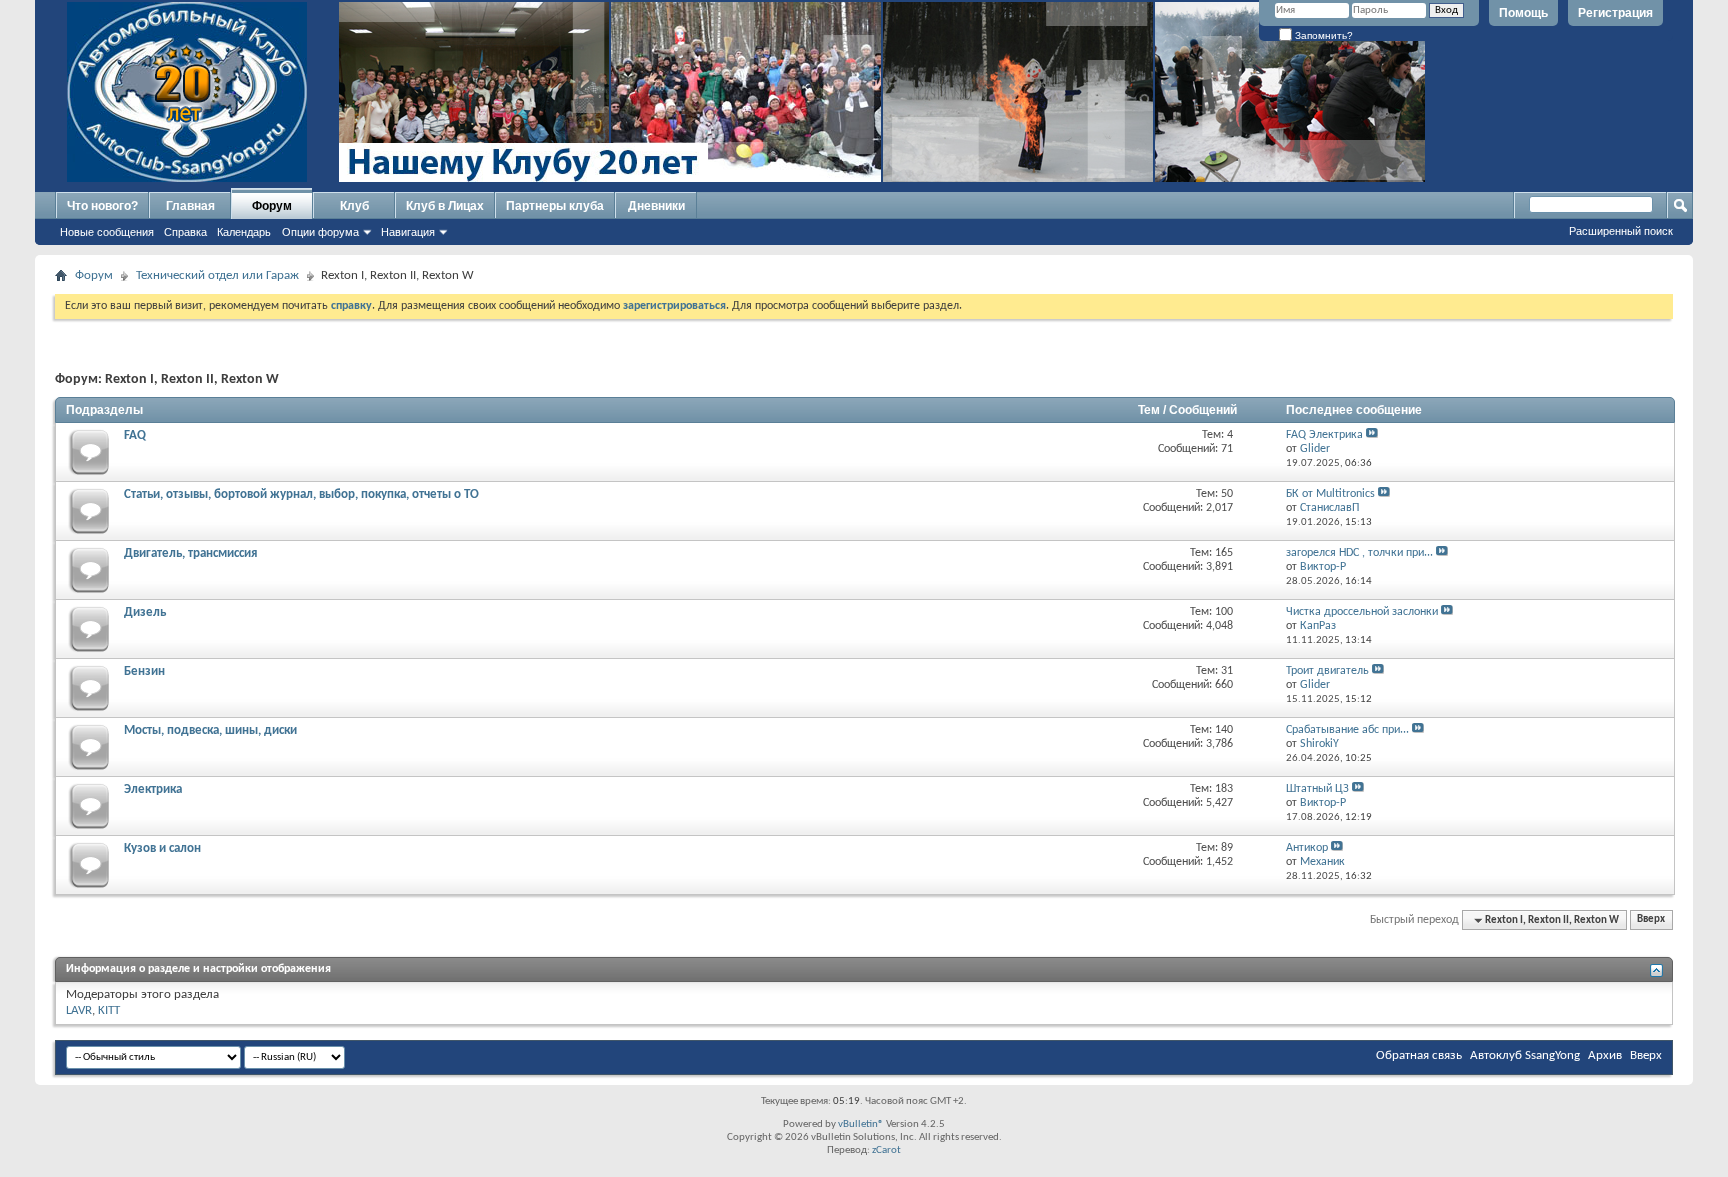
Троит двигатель (1327, 671)
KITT (109, 1010)
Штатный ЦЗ (1317, 789)
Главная (190, 206)
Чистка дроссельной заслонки (1362, 612)
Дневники (656, 206)
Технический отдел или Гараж (217, 275)
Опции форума (320, 232)
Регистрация (1615, 13)
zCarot (886, 1150)
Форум (272, 206)
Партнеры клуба (555, 206)
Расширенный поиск (1621, 231)
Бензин (144, 671)
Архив (1605, 1055)
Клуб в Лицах (445, 206)
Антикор (1307, 848)
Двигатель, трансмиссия (190, 553)
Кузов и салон (162, 848)
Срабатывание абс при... (1347, 730)
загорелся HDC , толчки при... (1359, 553)
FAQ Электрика (1324, 435)
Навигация (408, 232)
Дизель (145, 612)
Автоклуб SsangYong (1525, 1055)
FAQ (135, 435)
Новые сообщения (107, 232)
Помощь (1523, 13)
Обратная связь (1419, 1055)
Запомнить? (1322, 35)
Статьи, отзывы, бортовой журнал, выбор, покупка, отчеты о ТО (301, 494)
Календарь (244, 232)
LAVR (79, 1010)
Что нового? (102, 206)
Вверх (1651, 920)
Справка (185, 232)
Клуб (354, 206)
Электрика (153, 789)
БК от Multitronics (1330, 494)
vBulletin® (861, 1124)
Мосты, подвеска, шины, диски (210, 730)
